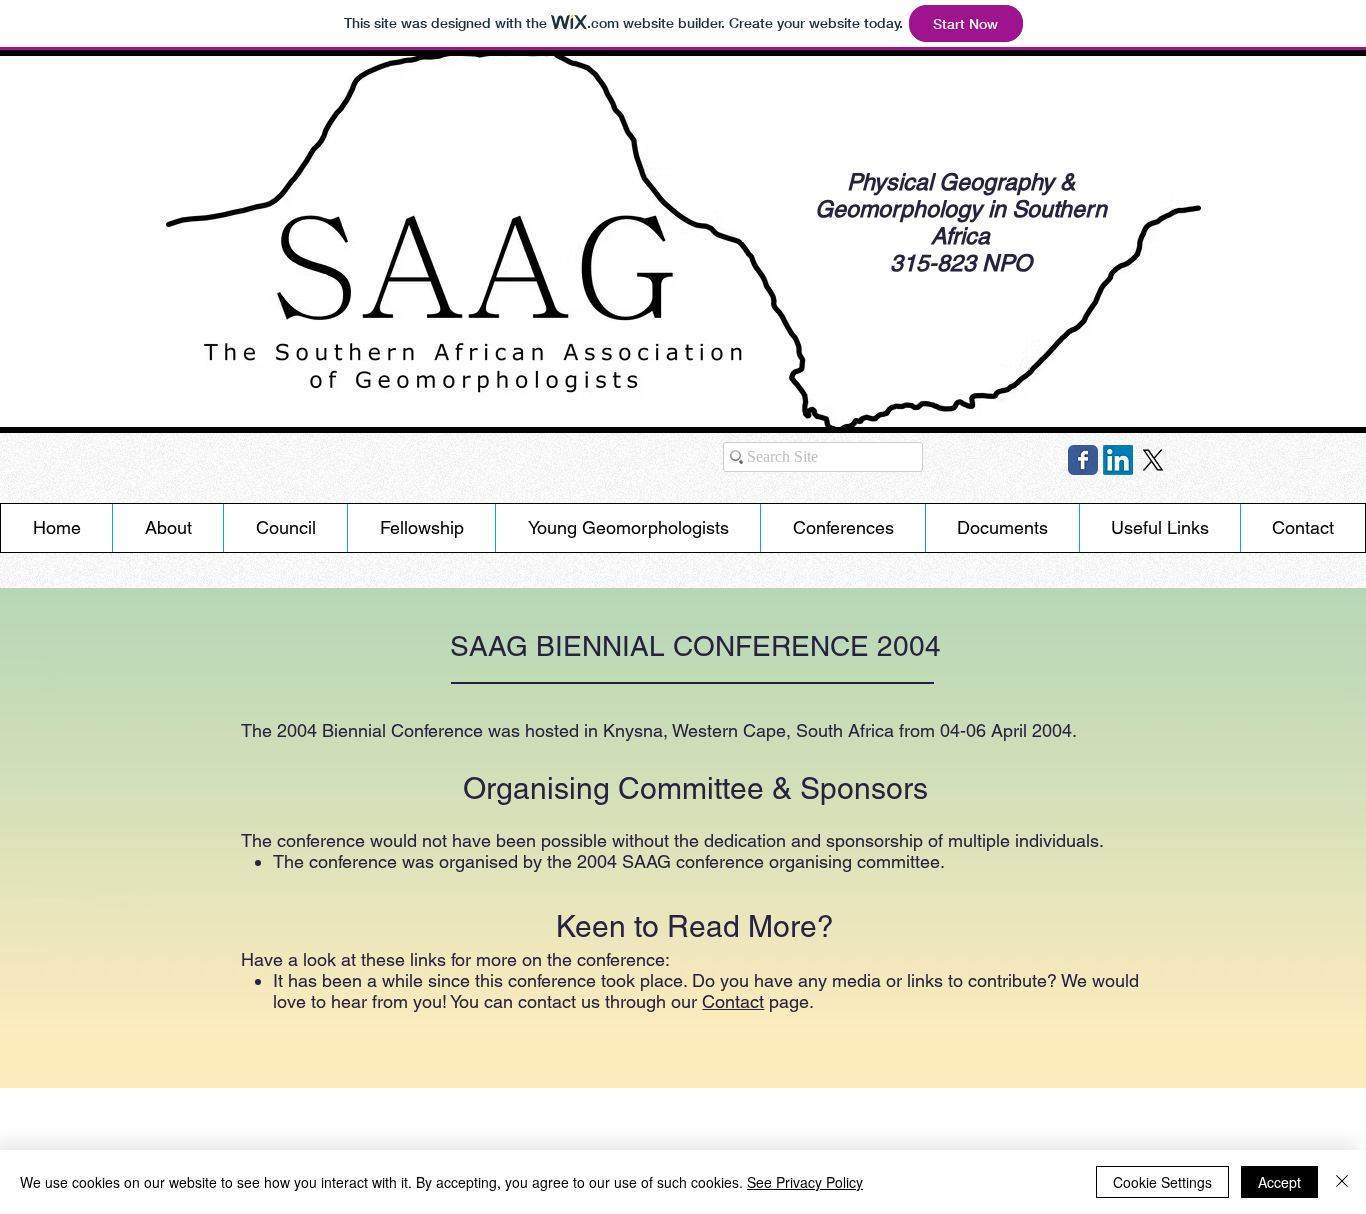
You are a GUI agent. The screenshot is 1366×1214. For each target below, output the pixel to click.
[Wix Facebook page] (1083, 460)
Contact (733, 1001)
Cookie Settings (1162, 1182)
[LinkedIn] (1118, 460)
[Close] (1342, 1182)
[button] (627, 528)
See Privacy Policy (805, 1182)
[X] (1153, 460)
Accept (1279, 1182)
